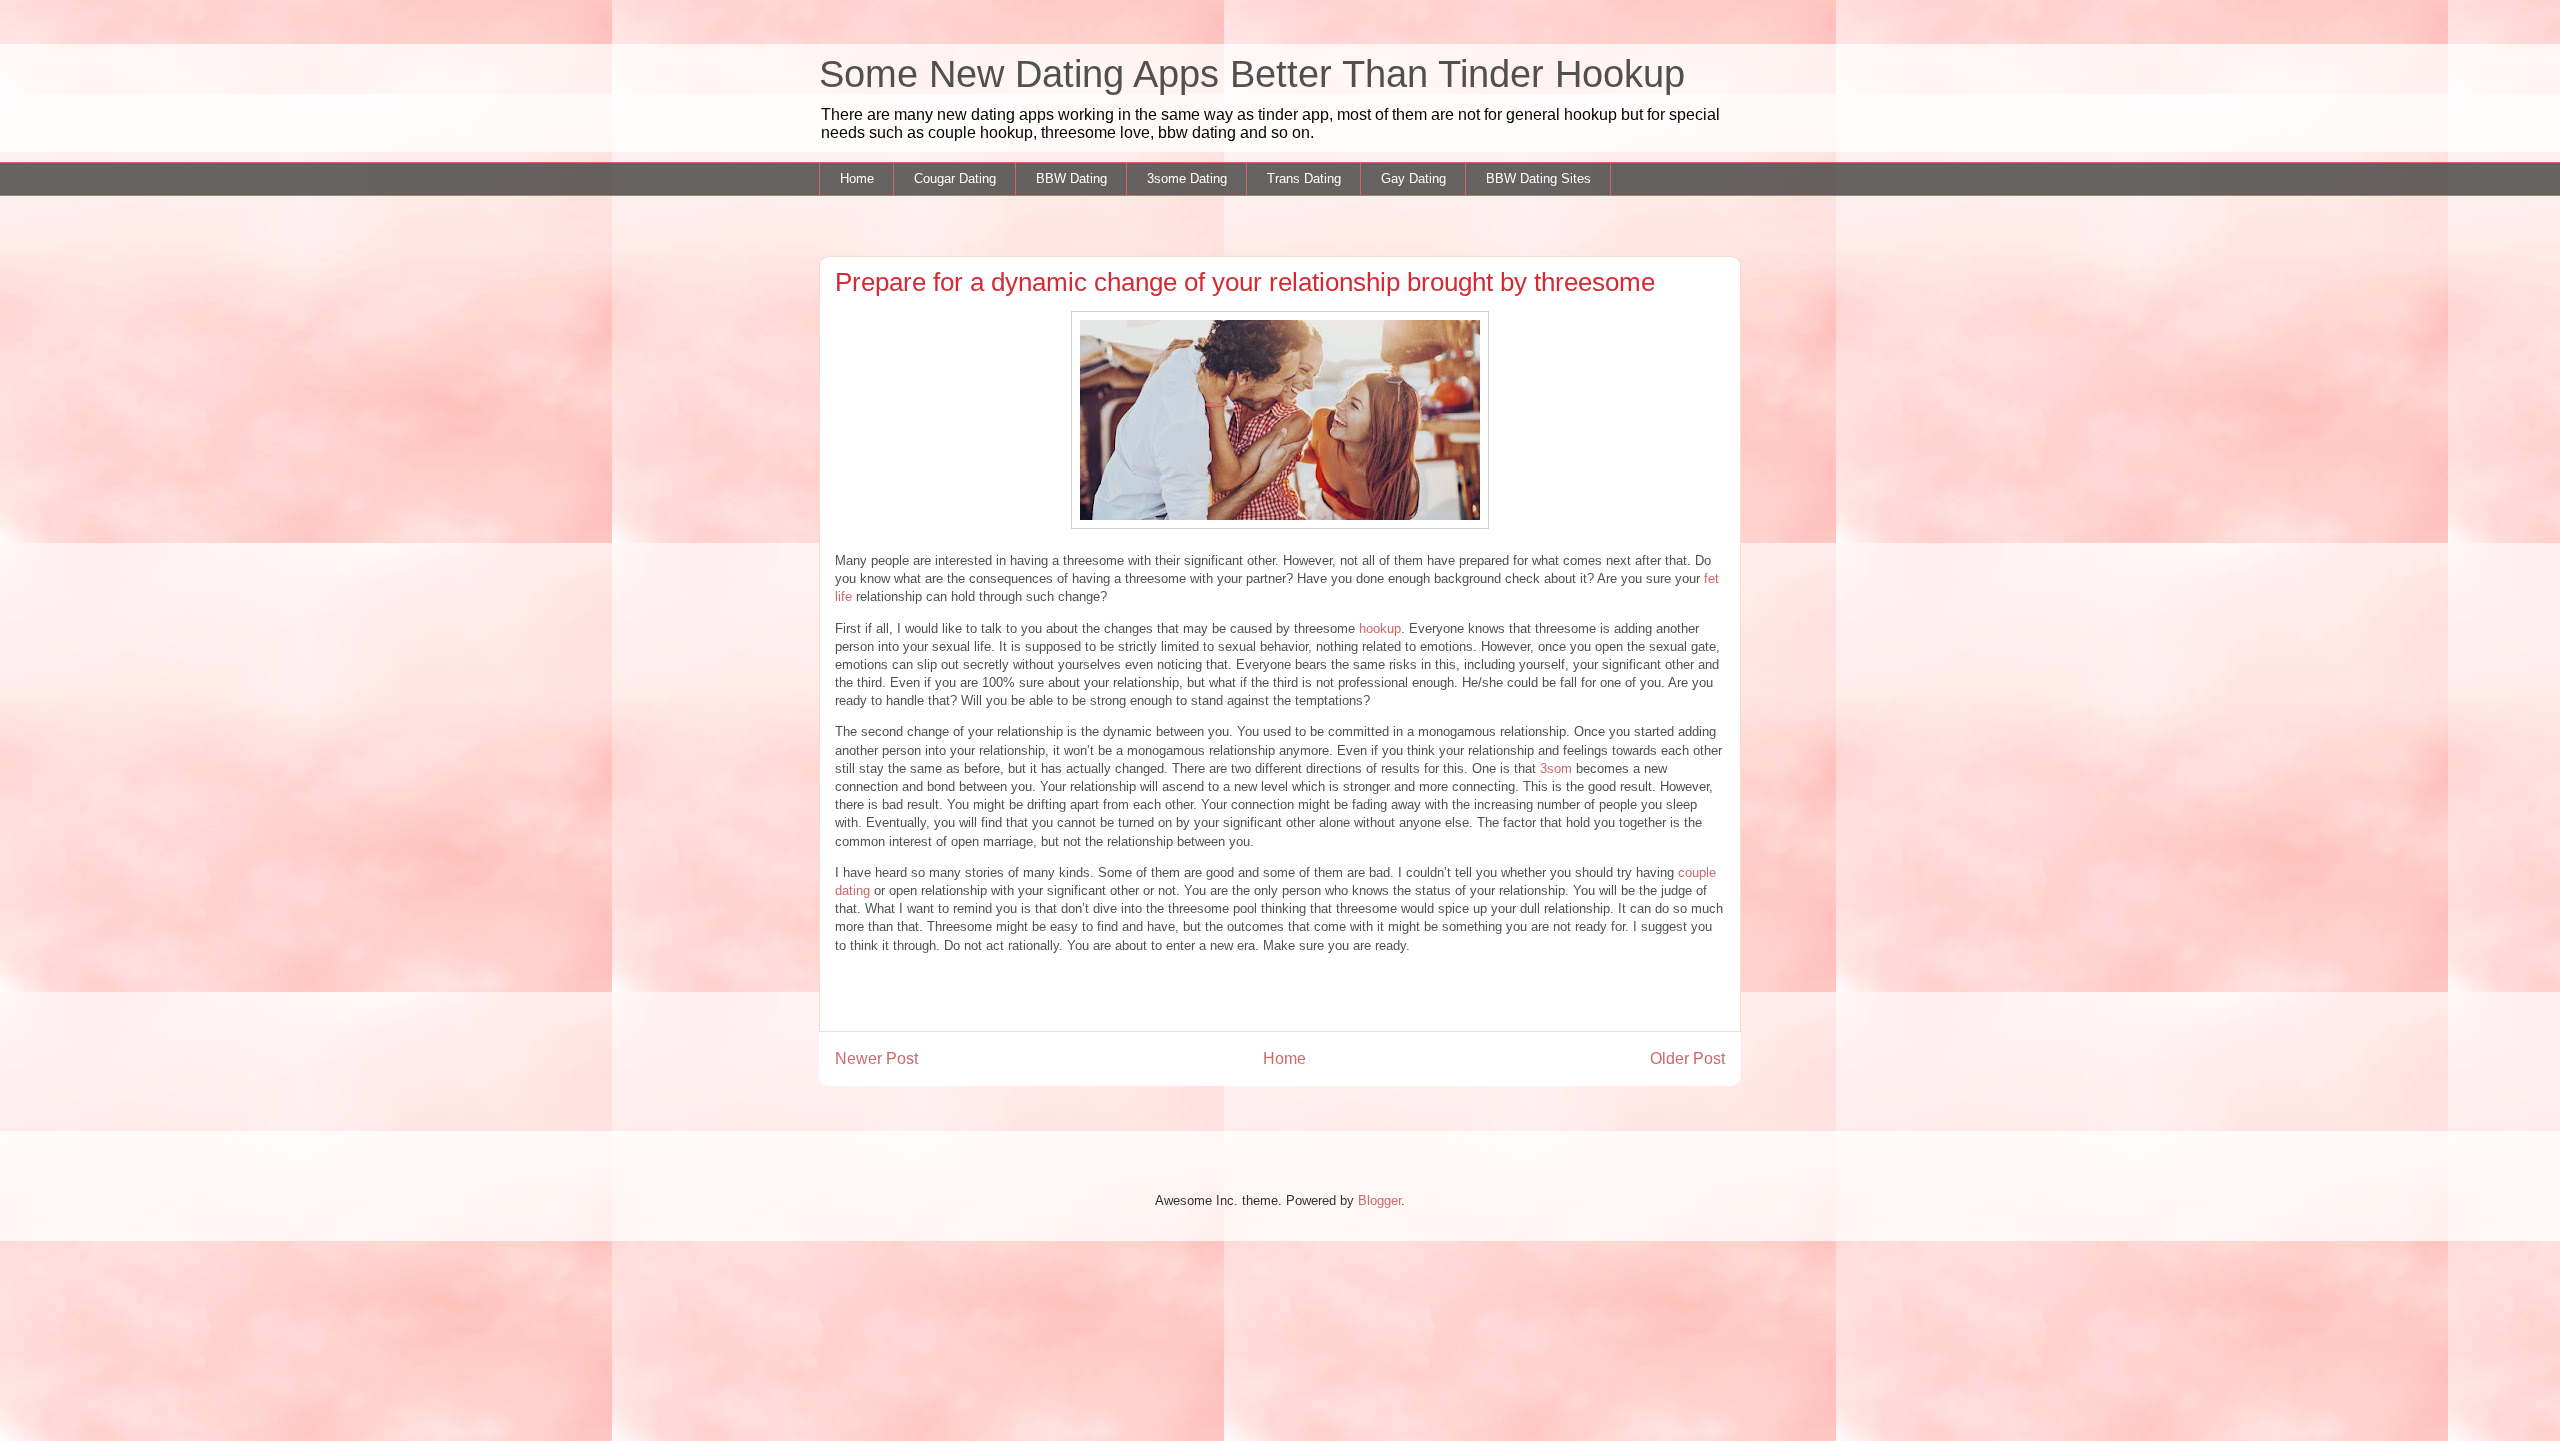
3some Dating (1187, 178)
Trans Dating (1304, 178)
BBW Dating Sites (1538, 178)
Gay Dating (1413, 178)
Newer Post (876, 1058)
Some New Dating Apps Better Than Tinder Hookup (1252, 74)
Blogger (1379, 1200)
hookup (1380, 628)
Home (857, 178)
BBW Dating (1071, 178)
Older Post (1687, 1058)
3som (1556, 768)
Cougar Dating (955, 178)
